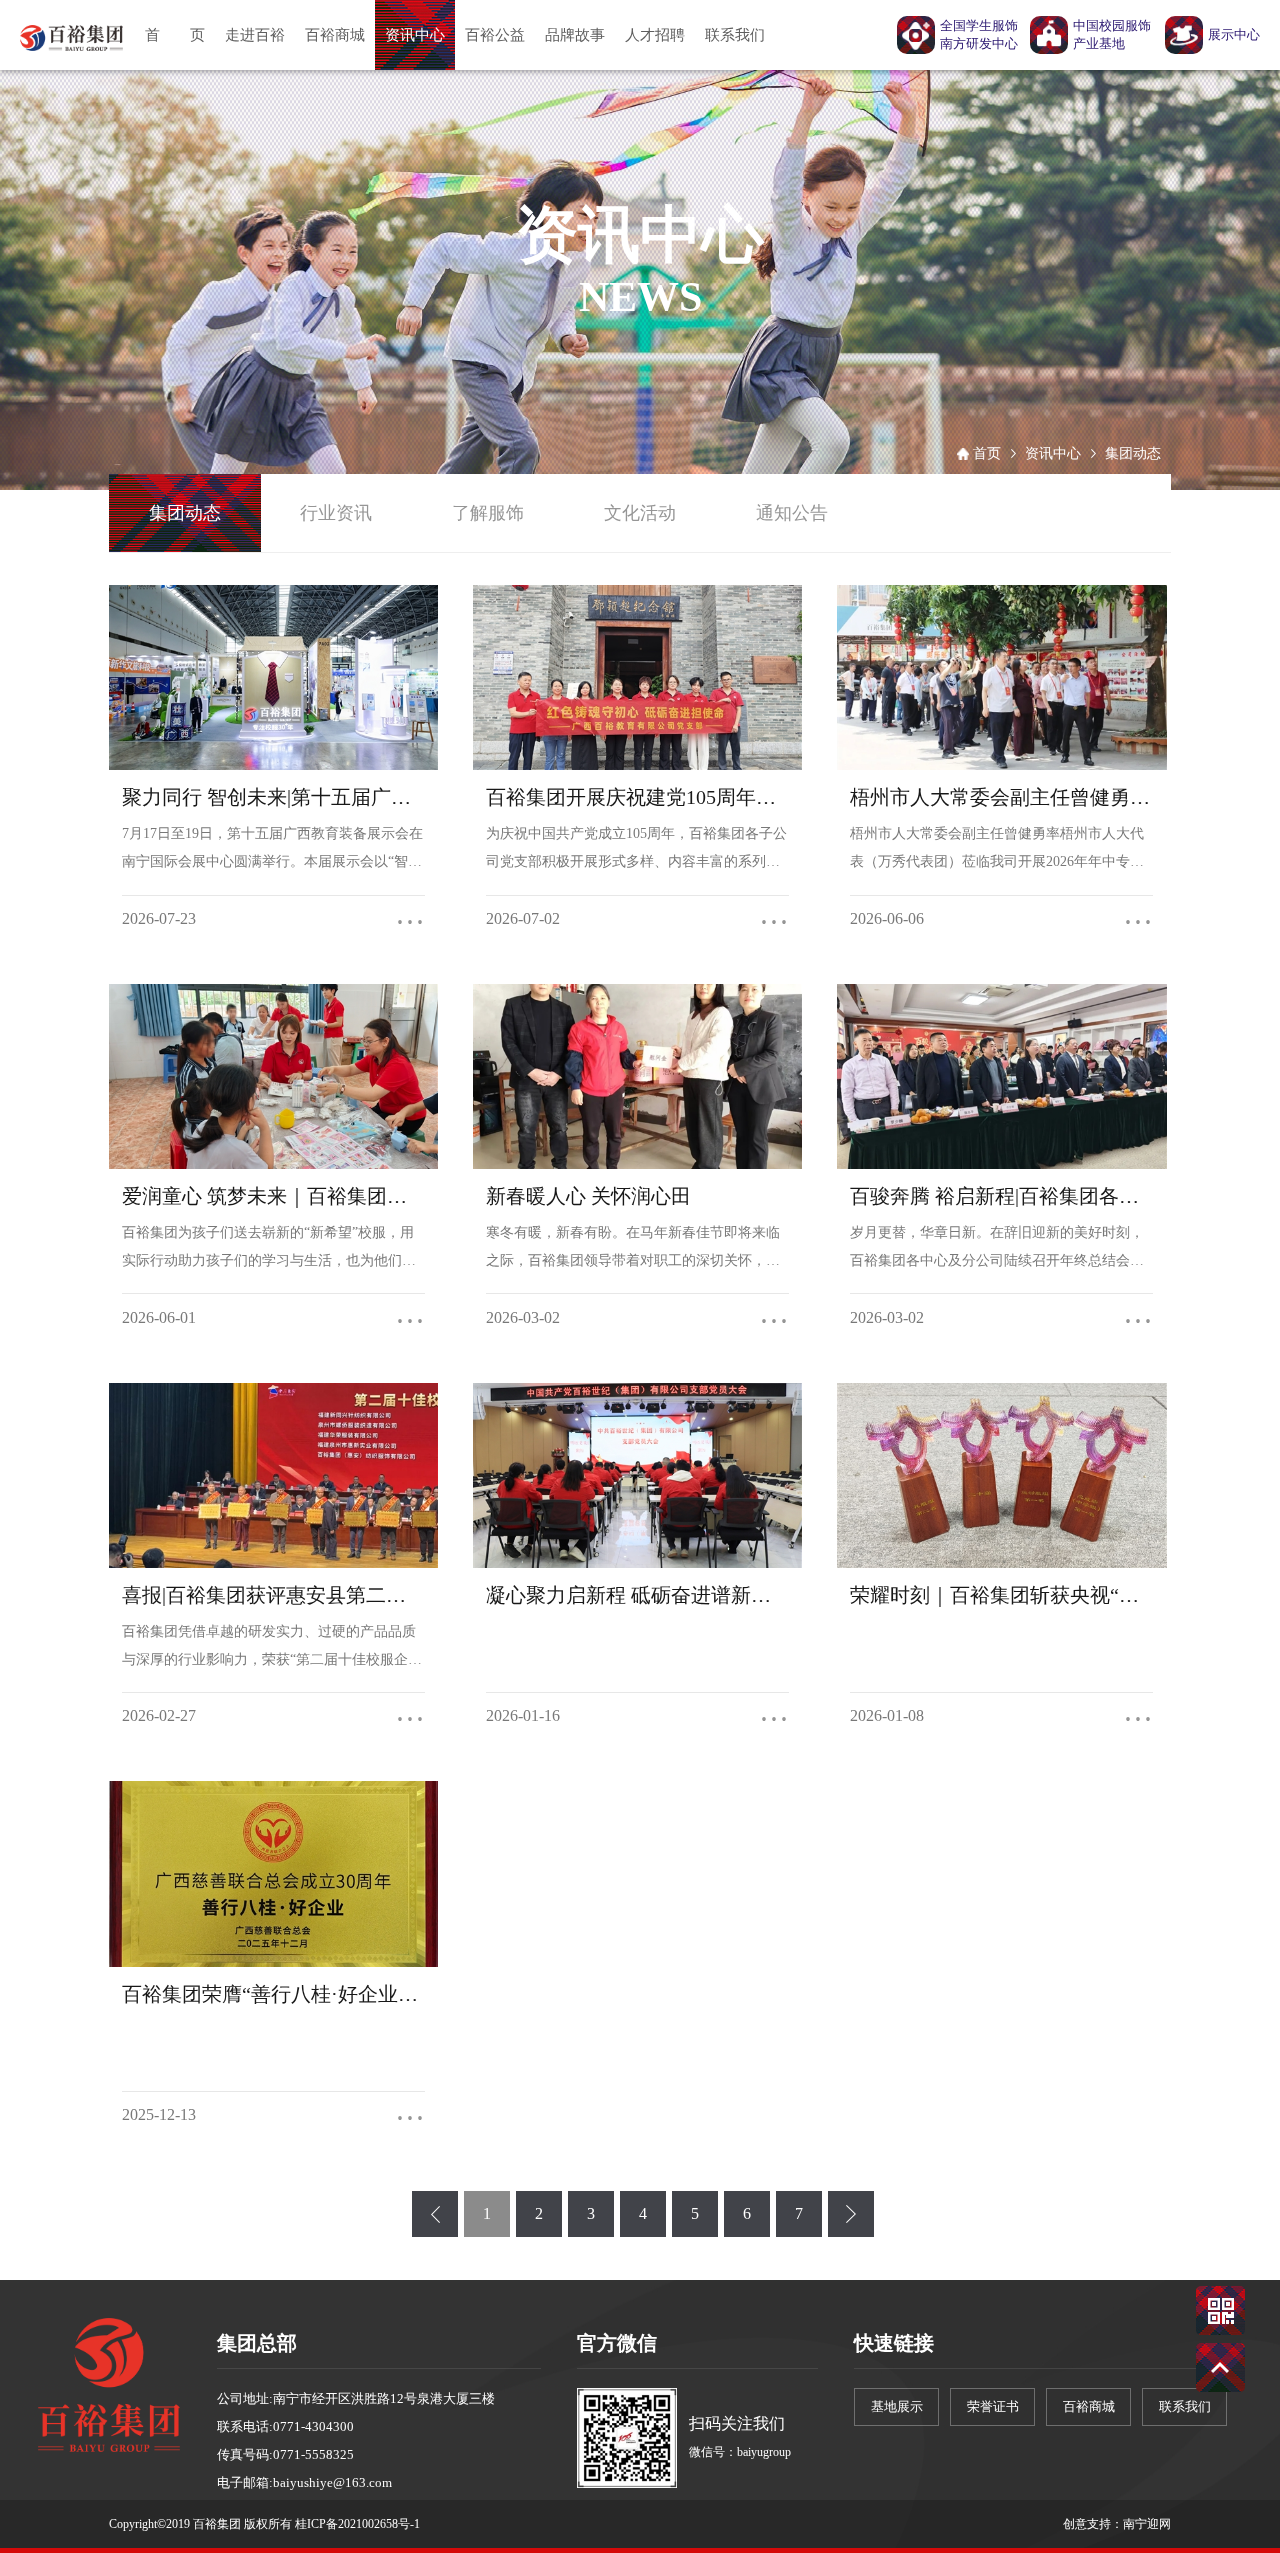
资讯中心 (415, 35)
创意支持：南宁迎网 (1117, 2524)
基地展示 (897, 2406)
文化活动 (640, 513)
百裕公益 (495, 35)
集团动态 (1133, 453)
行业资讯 (336, 513)
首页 (987, 453)
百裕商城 (335, 35)
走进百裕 (255, 35)
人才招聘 (655, 35)
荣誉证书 (993, 2406)
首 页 (175, 35)
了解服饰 (488, 513)
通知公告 (792, 513)
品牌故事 (575, 35)
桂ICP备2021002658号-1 (357, 2524)
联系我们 (735, 35)
